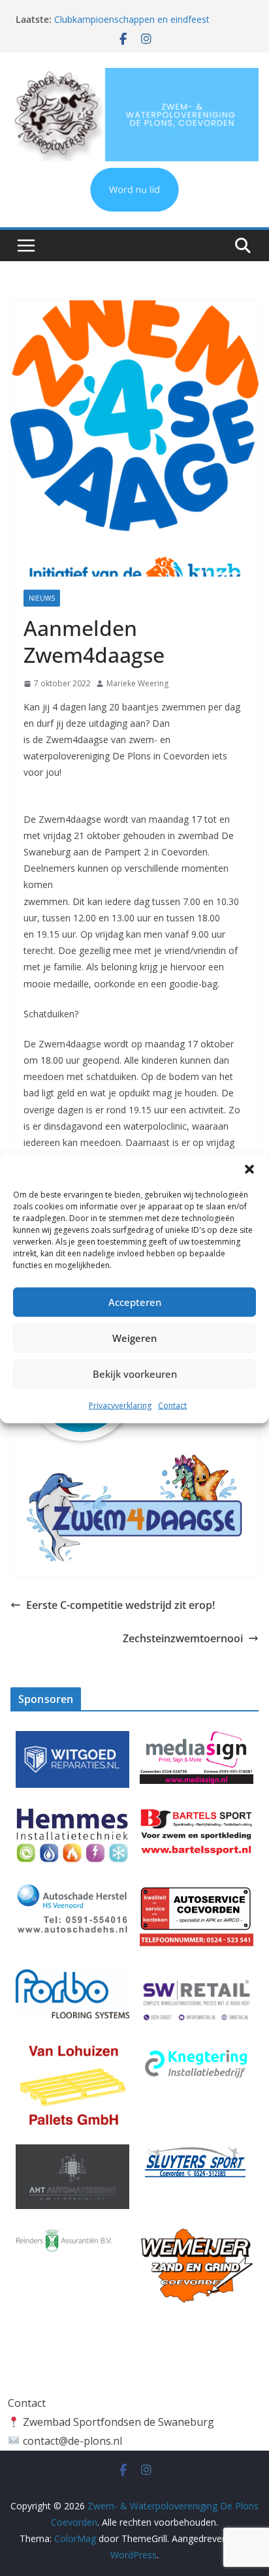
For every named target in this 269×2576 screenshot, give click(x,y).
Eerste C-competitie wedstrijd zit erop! (120, 1605)
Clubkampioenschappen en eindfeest (132, 19)
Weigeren (134, 1338)
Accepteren (135, 1302)
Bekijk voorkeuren (135, 1374)
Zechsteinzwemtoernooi (183, 1638)
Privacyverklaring (120, 1405)
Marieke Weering (137, 683)
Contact (172, 1405)
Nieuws (42, 598)
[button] (249, 1169)
